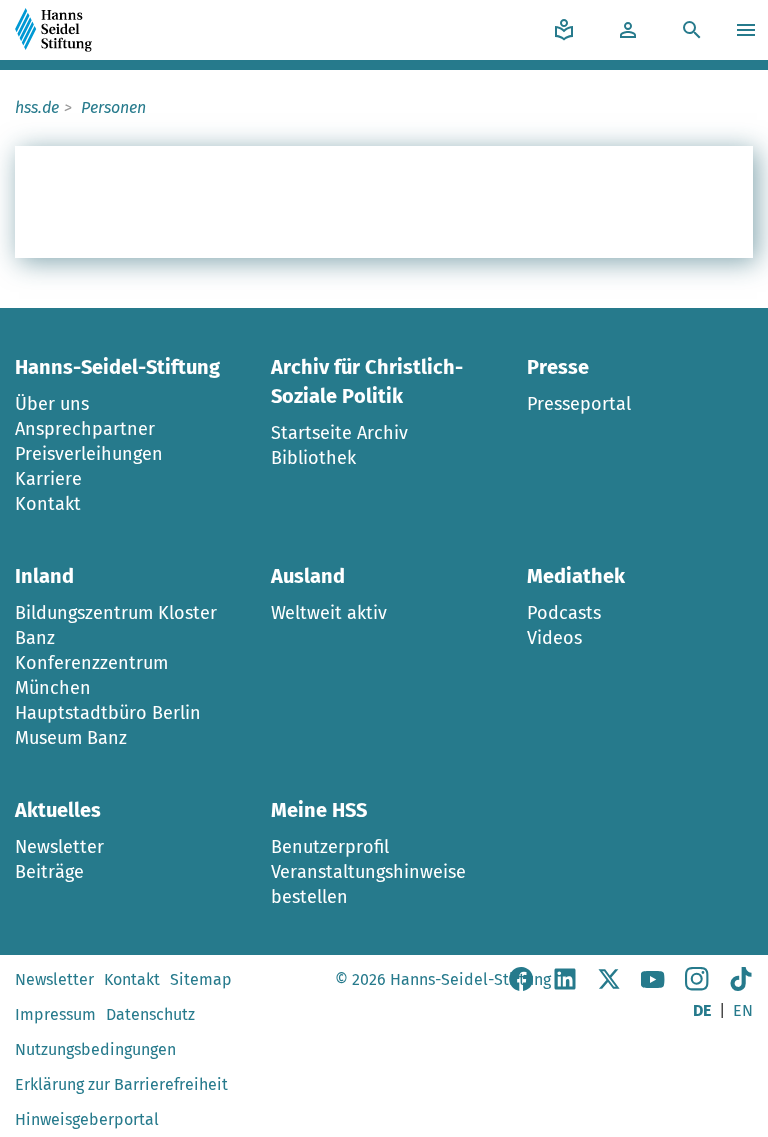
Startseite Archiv (339, 433)
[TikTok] (741, 985)
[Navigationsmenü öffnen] (748, 30)
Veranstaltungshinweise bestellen (368, 884)
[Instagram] (697, 985)
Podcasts (564, 613)
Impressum (55, 1014)
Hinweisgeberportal (87, 1119)
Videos (554, 638)
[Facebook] (521, 985)
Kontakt (48, 504)
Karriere (48, 479)
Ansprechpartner (85, 429)
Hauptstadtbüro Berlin (108, 713)
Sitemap (201, 979)
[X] (609, 985)
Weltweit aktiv (329, 613)
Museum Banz (71, 738)
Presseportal (579, 404)
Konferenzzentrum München (91, 675)
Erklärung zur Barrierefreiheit (121, 1084)
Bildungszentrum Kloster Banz (116, 625)
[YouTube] (653, 985)
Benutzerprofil (330, 847)
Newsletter (59, 847)
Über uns (52, 404)
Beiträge (49, 872)
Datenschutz (150, 1014)
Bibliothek (313, 458)
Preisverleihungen (89, 454)
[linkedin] (565, 985)
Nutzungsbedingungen (95, 1049)
